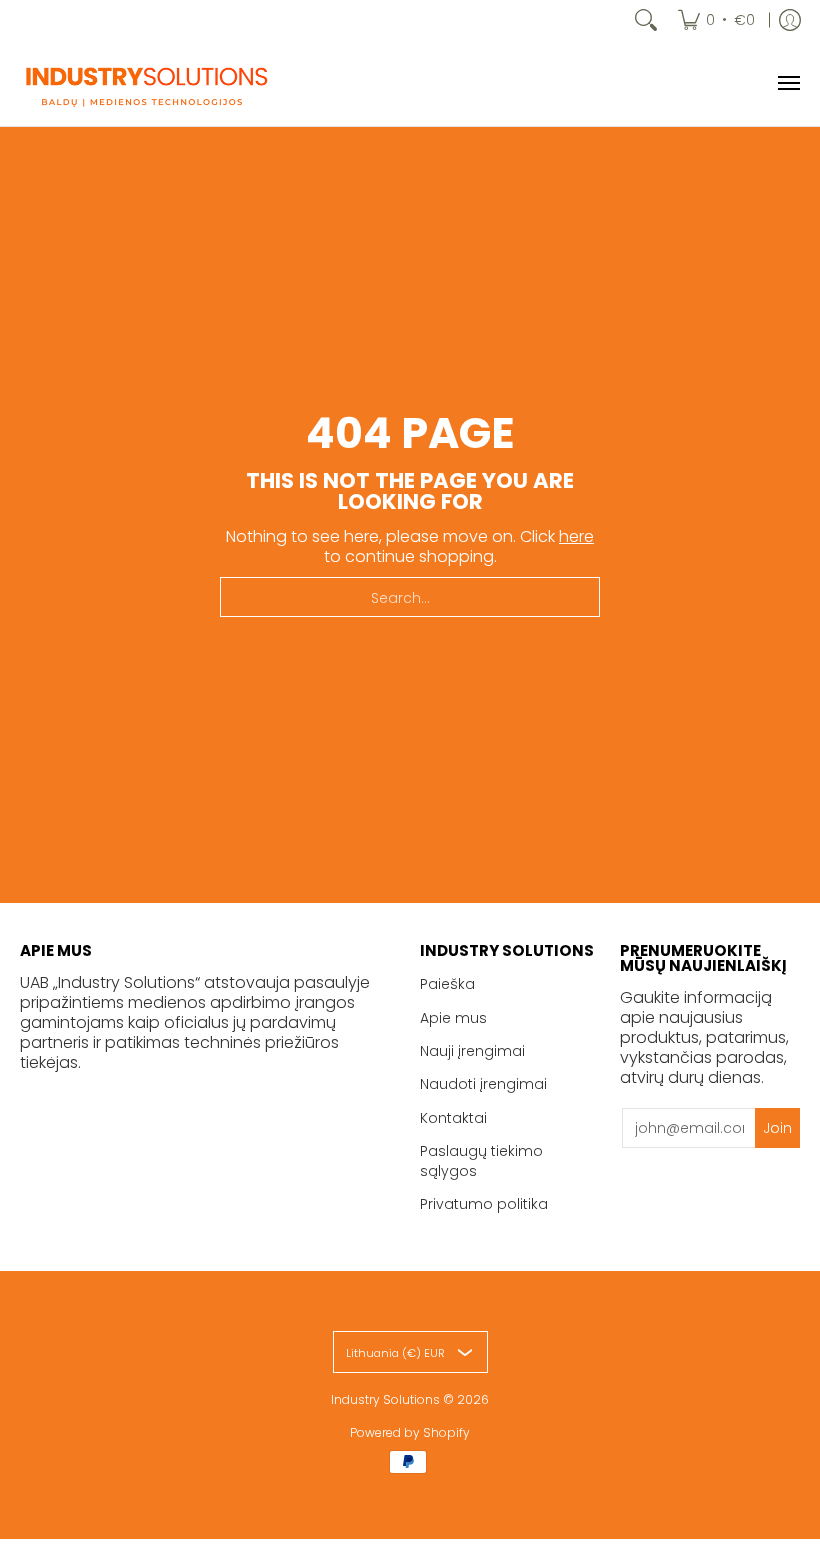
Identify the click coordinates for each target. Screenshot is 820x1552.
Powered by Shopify (410, 1432)
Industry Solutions (385, 1399)
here (576, 536)
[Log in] (790, 20)
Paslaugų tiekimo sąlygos (481, 1161)
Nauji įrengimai (472, 1051)
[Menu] (788, 83)
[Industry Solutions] (145, 83)
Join (777, 1128)
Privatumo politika (484, 1204)
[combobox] (410, 597)
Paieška (447, 984)
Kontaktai (453, 1118)
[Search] (646, 20)
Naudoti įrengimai (483, 1084)
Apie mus (453, 1018)
